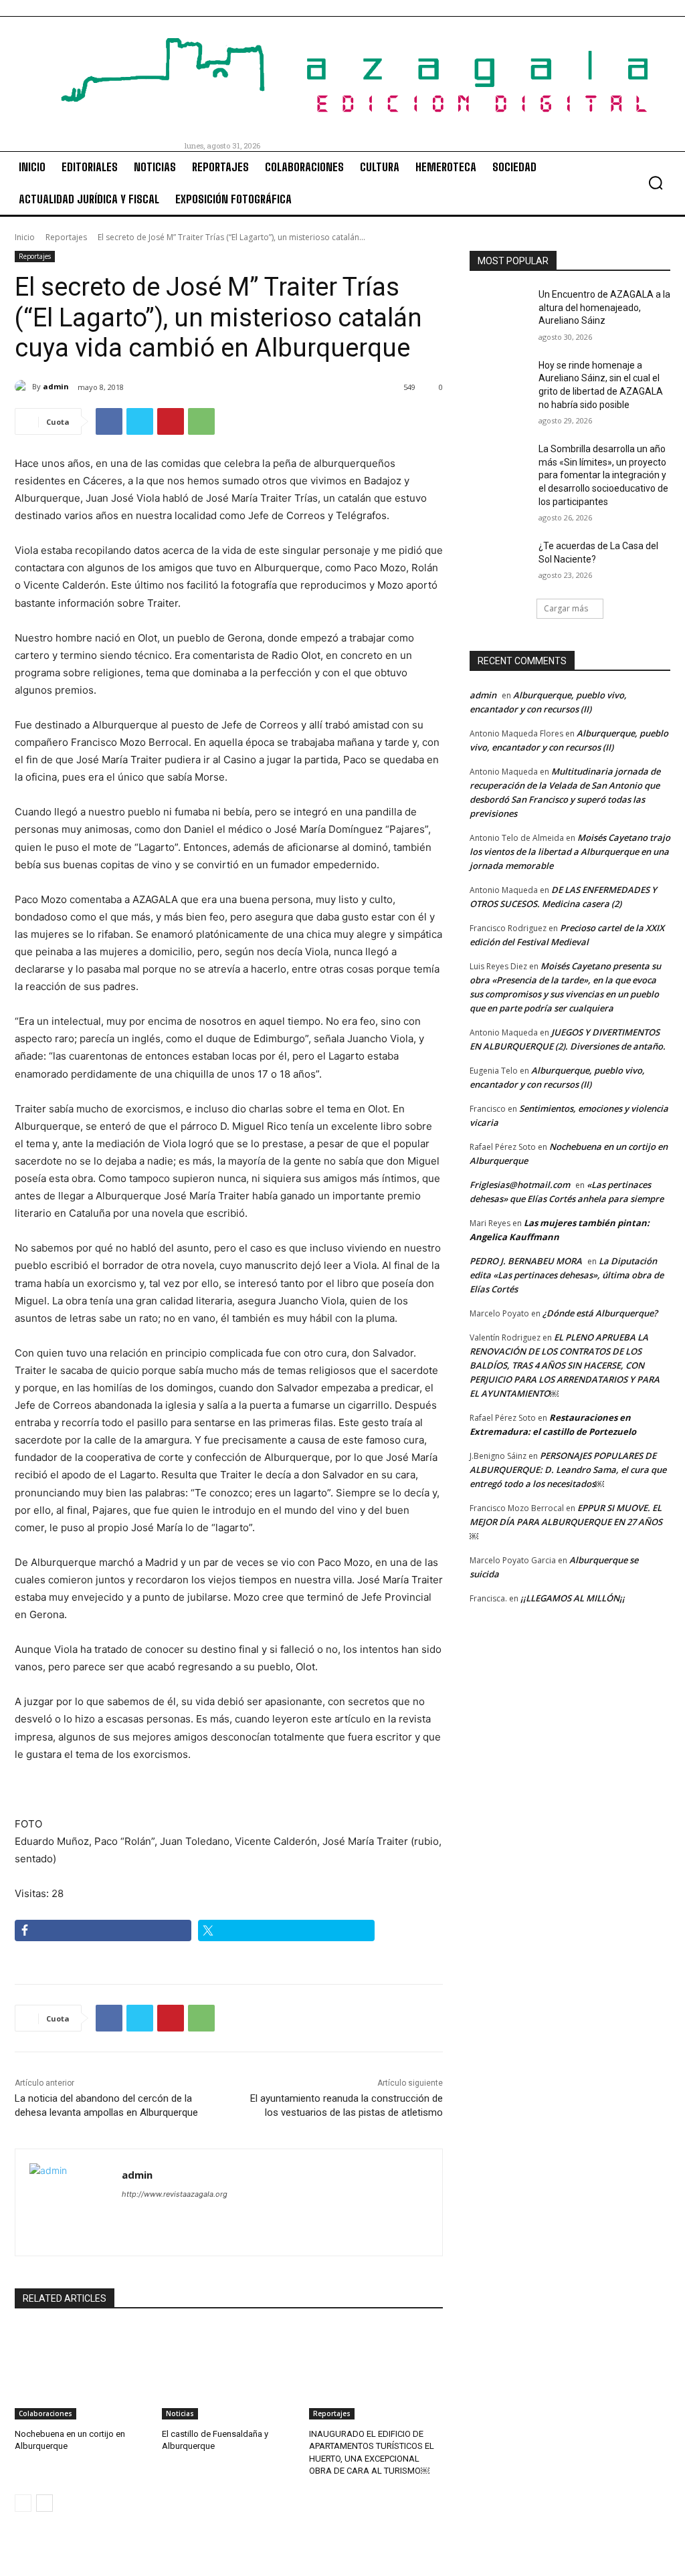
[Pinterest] (171, 421)
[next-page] (44, 2503)
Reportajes (66, 237)
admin (56, 386)
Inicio (25, 237)
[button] (656, 183)
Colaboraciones (45, 2413)
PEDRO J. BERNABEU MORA (526, 1261)
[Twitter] (140, 421)
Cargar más (566, 608)
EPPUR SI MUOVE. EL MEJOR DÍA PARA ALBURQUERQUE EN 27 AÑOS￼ (566, 1522)
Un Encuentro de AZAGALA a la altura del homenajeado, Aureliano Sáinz (604, 307)
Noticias (180, 2413)
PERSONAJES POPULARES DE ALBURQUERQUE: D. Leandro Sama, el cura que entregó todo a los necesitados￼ (568, 1470)
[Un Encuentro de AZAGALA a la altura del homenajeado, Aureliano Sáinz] (500, 309)
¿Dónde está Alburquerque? (600, 1313)
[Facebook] (109, 421)
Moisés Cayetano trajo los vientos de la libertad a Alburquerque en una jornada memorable (570, 852)
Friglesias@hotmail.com (520, 1185)
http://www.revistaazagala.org (175, 2194)
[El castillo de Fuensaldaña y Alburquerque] (229, 2373)
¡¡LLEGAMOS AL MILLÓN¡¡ (573, 1598)
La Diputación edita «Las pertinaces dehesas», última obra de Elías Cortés (567, 1275)
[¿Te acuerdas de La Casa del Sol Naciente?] (500, 561)
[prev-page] (23, 2503)
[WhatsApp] (201, 421)
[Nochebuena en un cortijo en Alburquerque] (82, 2373)
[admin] (23, 387)
